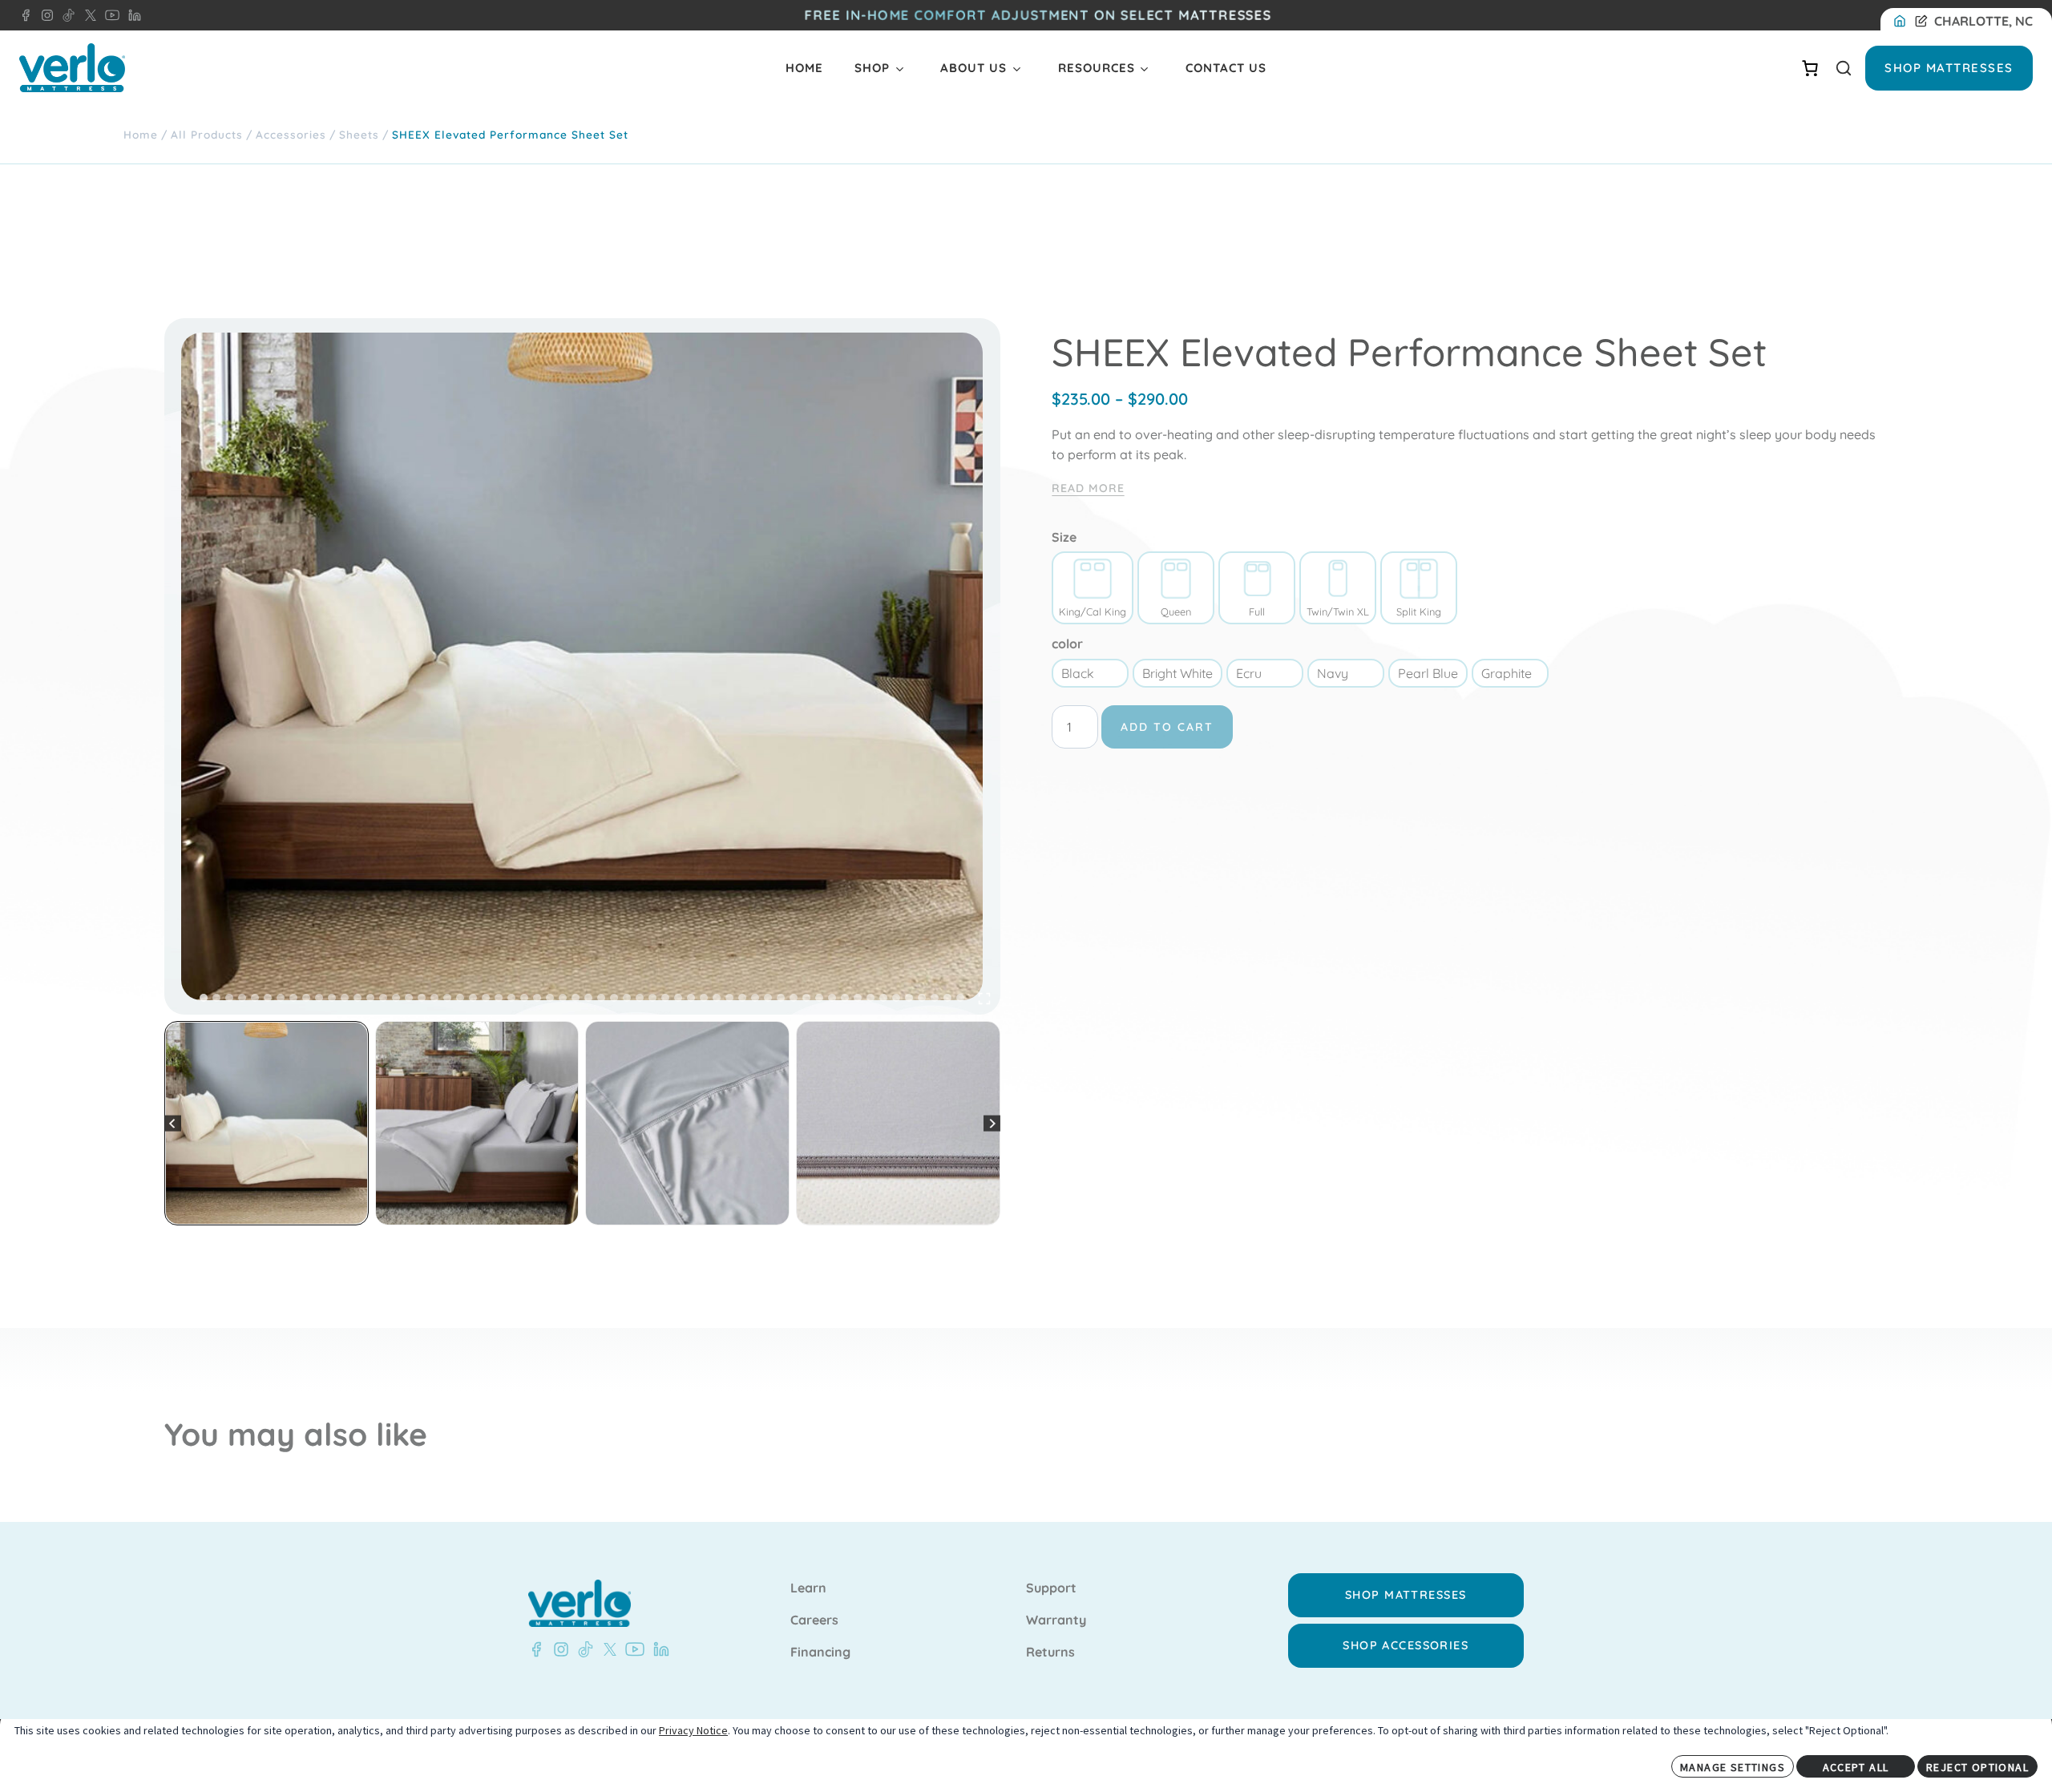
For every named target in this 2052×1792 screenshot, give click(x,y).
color (1067, 644)
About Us (973, 68)
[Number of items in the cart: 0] (1810, 68)
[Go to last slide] (173, 1123)
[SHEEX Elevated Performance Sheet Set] (582, 666)
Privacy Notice (693, 1730)
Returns (1050, 1653)
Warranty (1056, 1620)
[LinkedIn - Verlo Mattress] (44, 15)
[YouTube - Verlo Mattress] (632, 1649)
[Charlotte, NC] (1903, 22)
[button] (267, 1123)
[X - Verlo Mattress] (607, 1649)
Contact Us (1226, 68)
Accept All (1856, 1767)
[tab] (204, 998)
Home (804, 68)
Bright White (1177, 673)
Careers (814, 1620)
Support (1051, 1588)
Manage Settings (1733, 1767)
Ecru (1249, 673)
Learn (808, 1588)
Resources (1097, 68)
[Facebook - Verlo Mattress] (26, 15)
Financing (820, 1653)
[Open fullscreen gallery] (984, 999)
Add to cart (1167, 727)
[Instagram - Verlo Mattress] (558, 1649)
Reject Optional (1977, 1767)
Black (1078, 673)
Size (1064, 537)
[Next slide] (992, 1123)
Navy (1333, 673)
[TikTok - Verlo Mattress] (583, 1649)
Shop (872, 68)
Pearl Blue (1428, 673)
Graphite (1507, 673)
